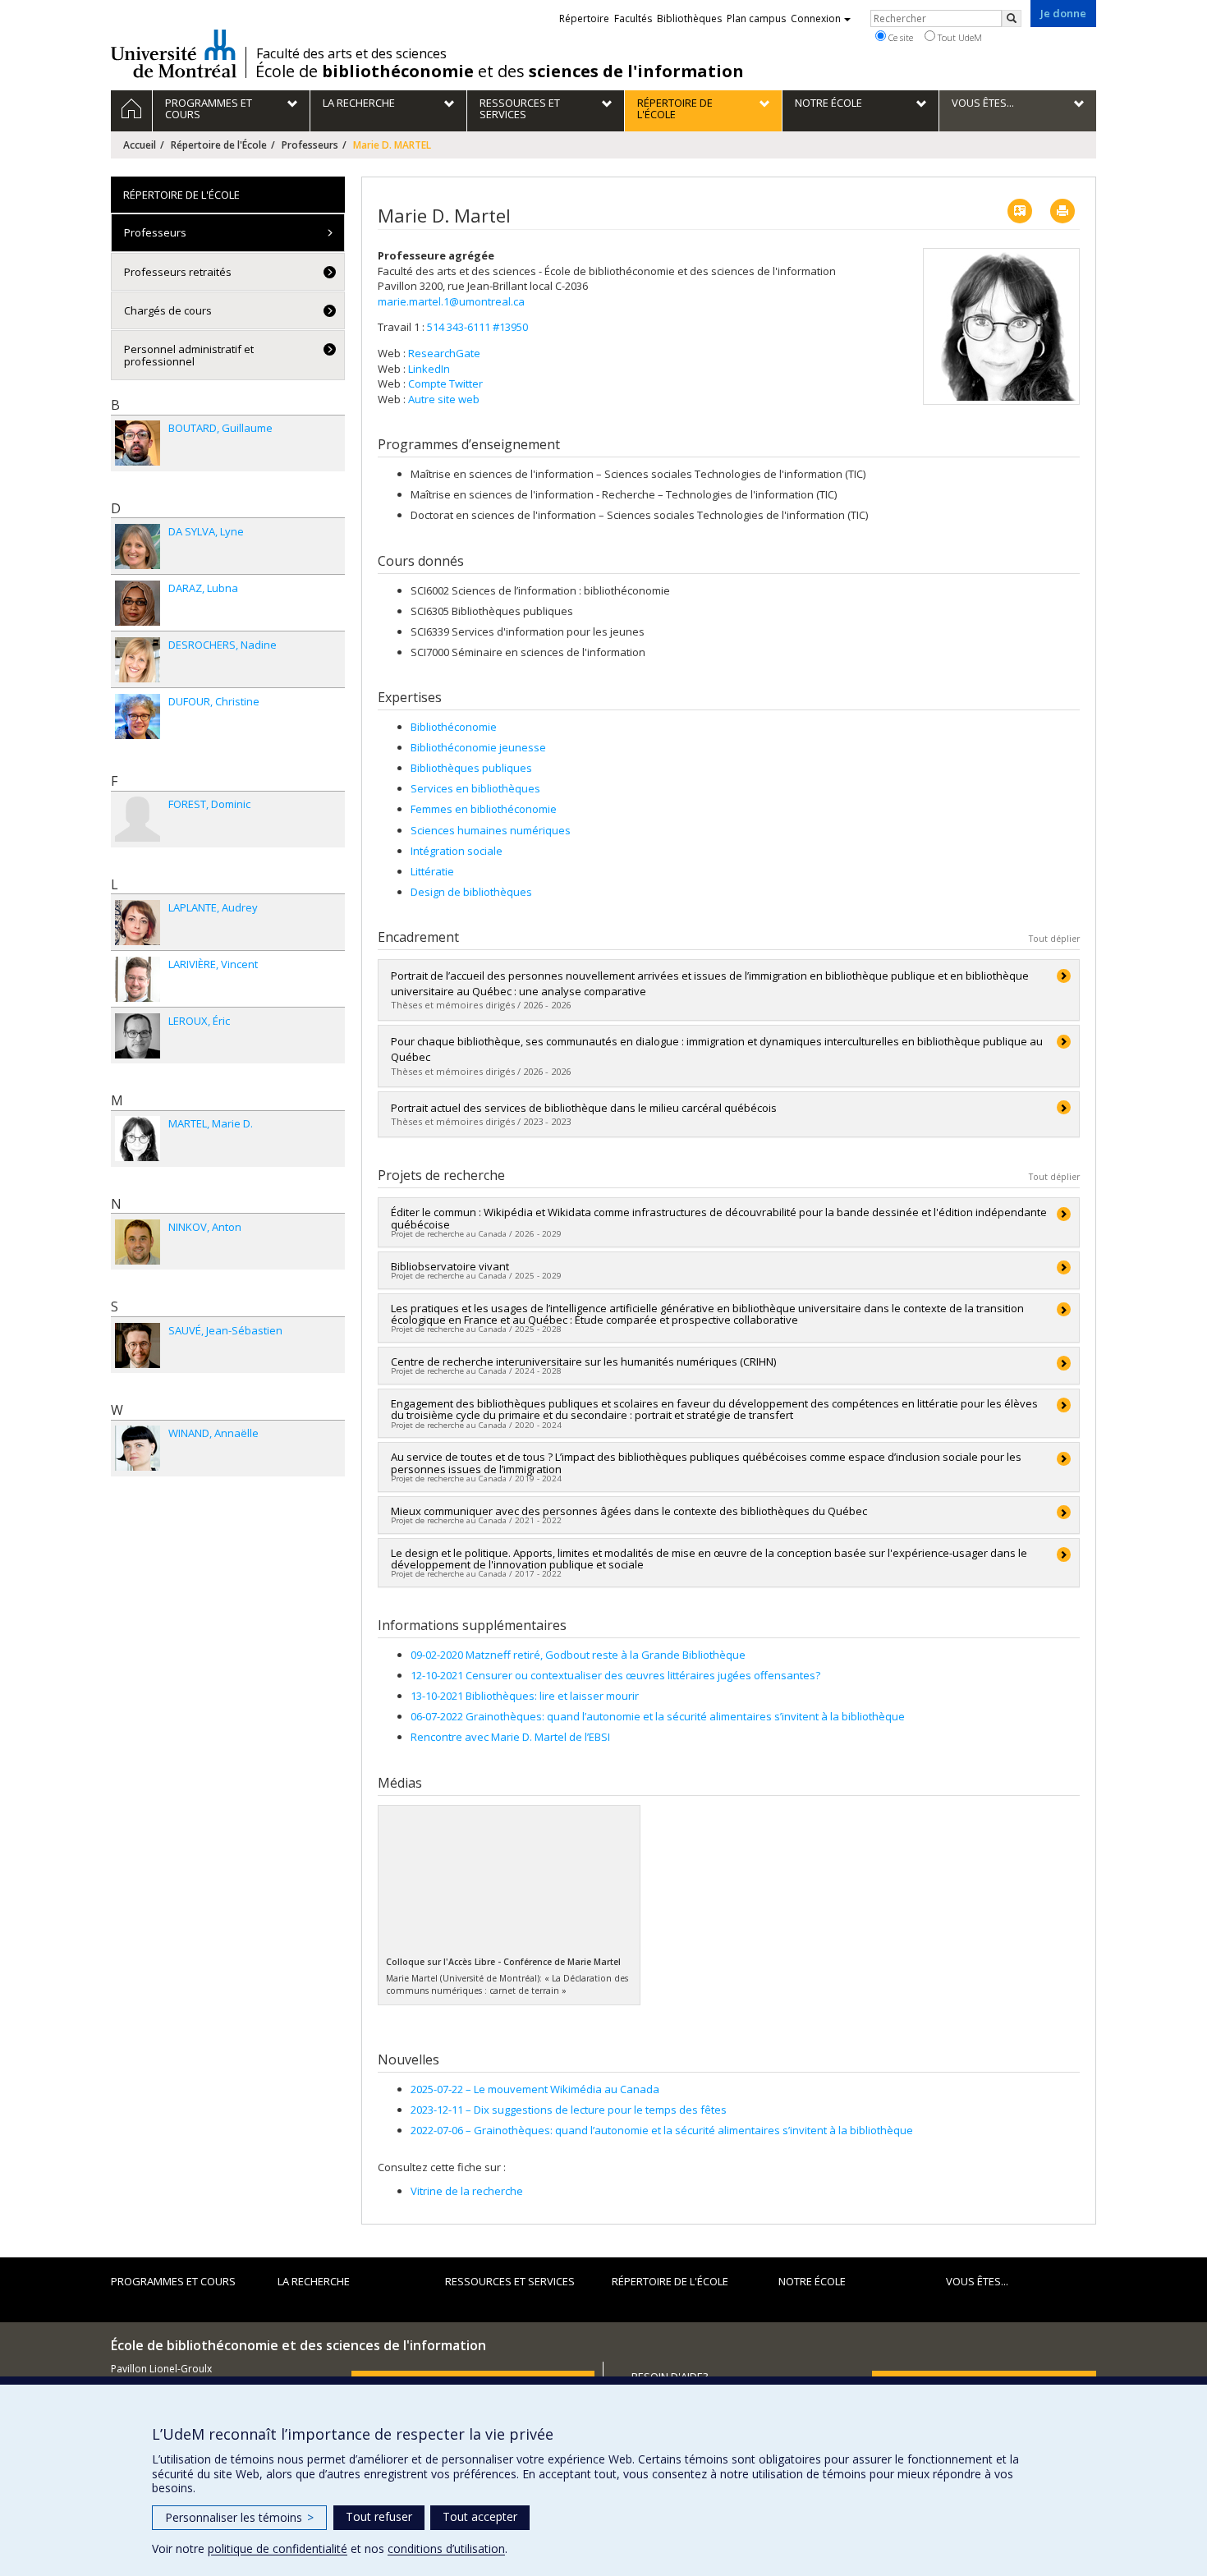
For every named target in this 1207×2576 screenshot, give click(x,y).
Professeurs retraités (178, 272)
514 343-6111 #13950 (477, 327)
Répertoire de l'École (219, 145)
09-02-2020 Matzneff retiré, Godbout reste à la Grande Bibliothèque (578, 1655)
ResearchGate (444, 353)
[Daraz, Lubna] (138, 603)
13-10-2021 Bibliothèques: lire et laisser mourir (525, 1696)
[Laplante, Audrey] (138, 923)
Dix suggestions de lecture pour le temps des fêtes (569, 2110)
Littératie (432, 871)
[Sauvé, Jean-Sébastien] (138, 1345)
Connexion (816, 18)
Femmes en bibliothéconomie (484, 809)
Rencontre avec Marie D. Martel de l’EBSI (510, 1737)
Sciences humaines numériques (491, 830)
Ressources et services (510, 2281)
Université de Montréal (174, 53)
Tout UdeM (959, 37)
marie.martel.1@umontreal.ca (451, 301)
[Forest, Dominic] (138, 819)
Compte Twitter (445, 383)
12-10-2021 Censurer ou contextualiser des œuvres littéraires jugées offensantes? (615, 1675)
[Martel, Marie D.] (138, 1139)
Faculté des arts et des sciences (351, 53)
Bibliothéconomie (454, 727)
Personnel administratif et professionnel (189, 355)
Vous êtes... (977, 2281)
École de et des (500, 71)
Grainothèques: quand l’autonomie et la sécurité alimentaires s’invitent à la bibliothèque (662, 2130)
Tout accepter (480, 2516)
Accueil (140, 145)
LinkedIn (429, 369)
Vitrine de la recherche (467, 2191)
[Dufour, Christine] (138, 716)
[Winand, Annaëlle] (138, 1448)
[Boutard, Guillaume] (138, 443)
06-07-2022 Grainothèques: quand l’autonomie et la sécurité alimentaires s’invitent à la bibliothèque (658, 1716)
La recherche (314, 2281)
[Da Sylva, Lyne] (138, 546)
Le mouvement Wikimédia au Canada (535, 2089)
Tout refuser (379, 2516)
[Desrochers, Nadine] (138, 660)
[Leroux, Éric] (138, 1036)
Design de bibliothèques (471, 892)
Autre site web (444, 399)
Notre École (812, 2281)
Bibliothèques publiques (471, 768)
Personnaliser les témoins (239, 2517)
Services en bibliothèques (475, 788)
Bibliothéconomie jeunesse (478, 747)
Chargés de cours (168, 310)
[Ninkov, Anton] (138, 1242)
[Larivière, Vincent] (138, 979)
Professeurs (310, 145)
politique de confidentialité (278, 2548)
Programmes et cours (173, 2281)
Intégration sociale (457, 851)
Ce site (900, 37)
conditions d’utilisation (446, 2548)
